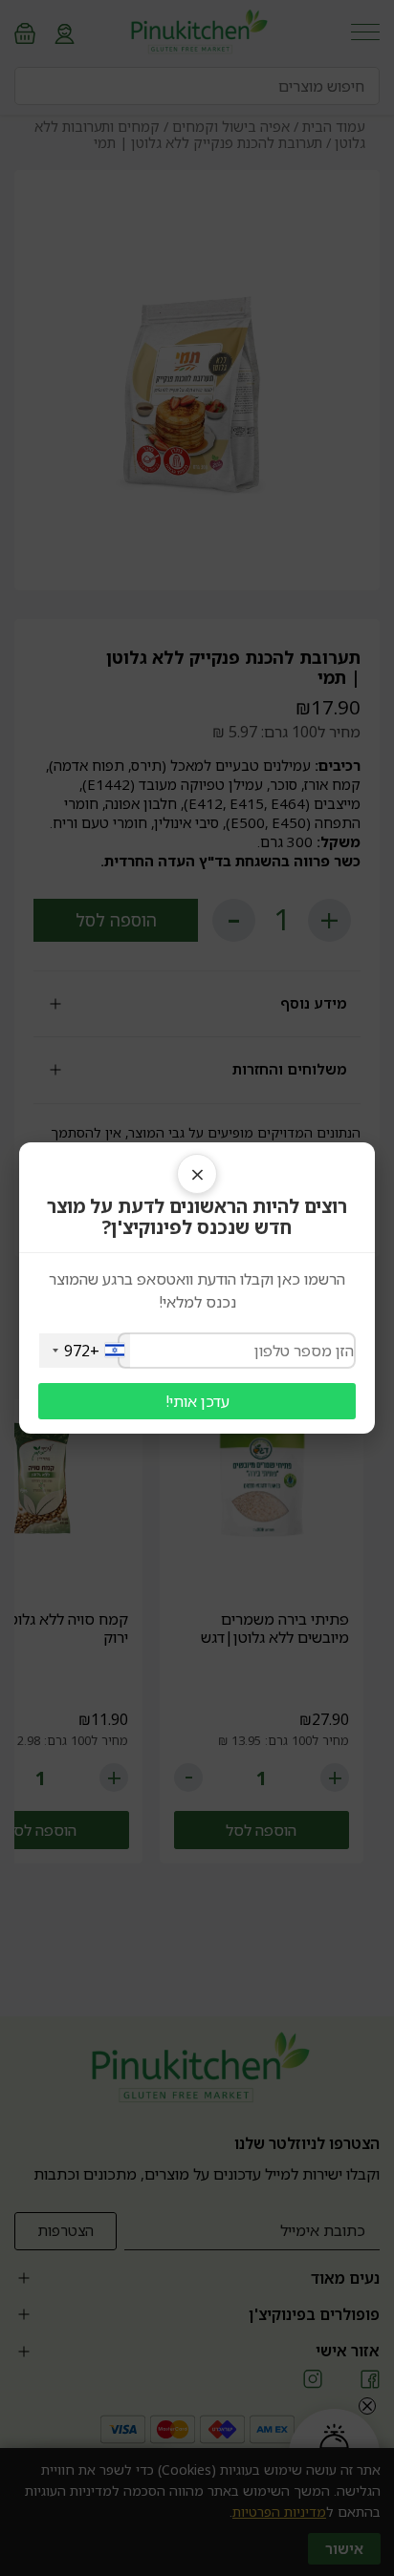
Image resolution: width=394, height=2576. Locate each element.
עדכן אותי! (197, 1401)
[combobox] (85, 1351)
